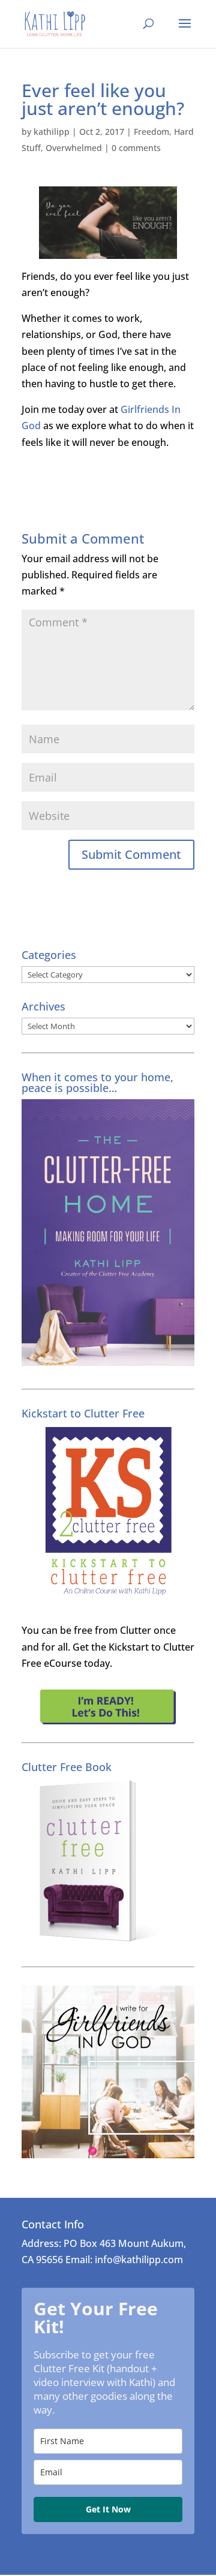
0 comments (136, 148)
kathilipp (52, 132)
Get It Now (108, 2509)
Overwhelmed (74, 148)
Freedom (151, 132)
